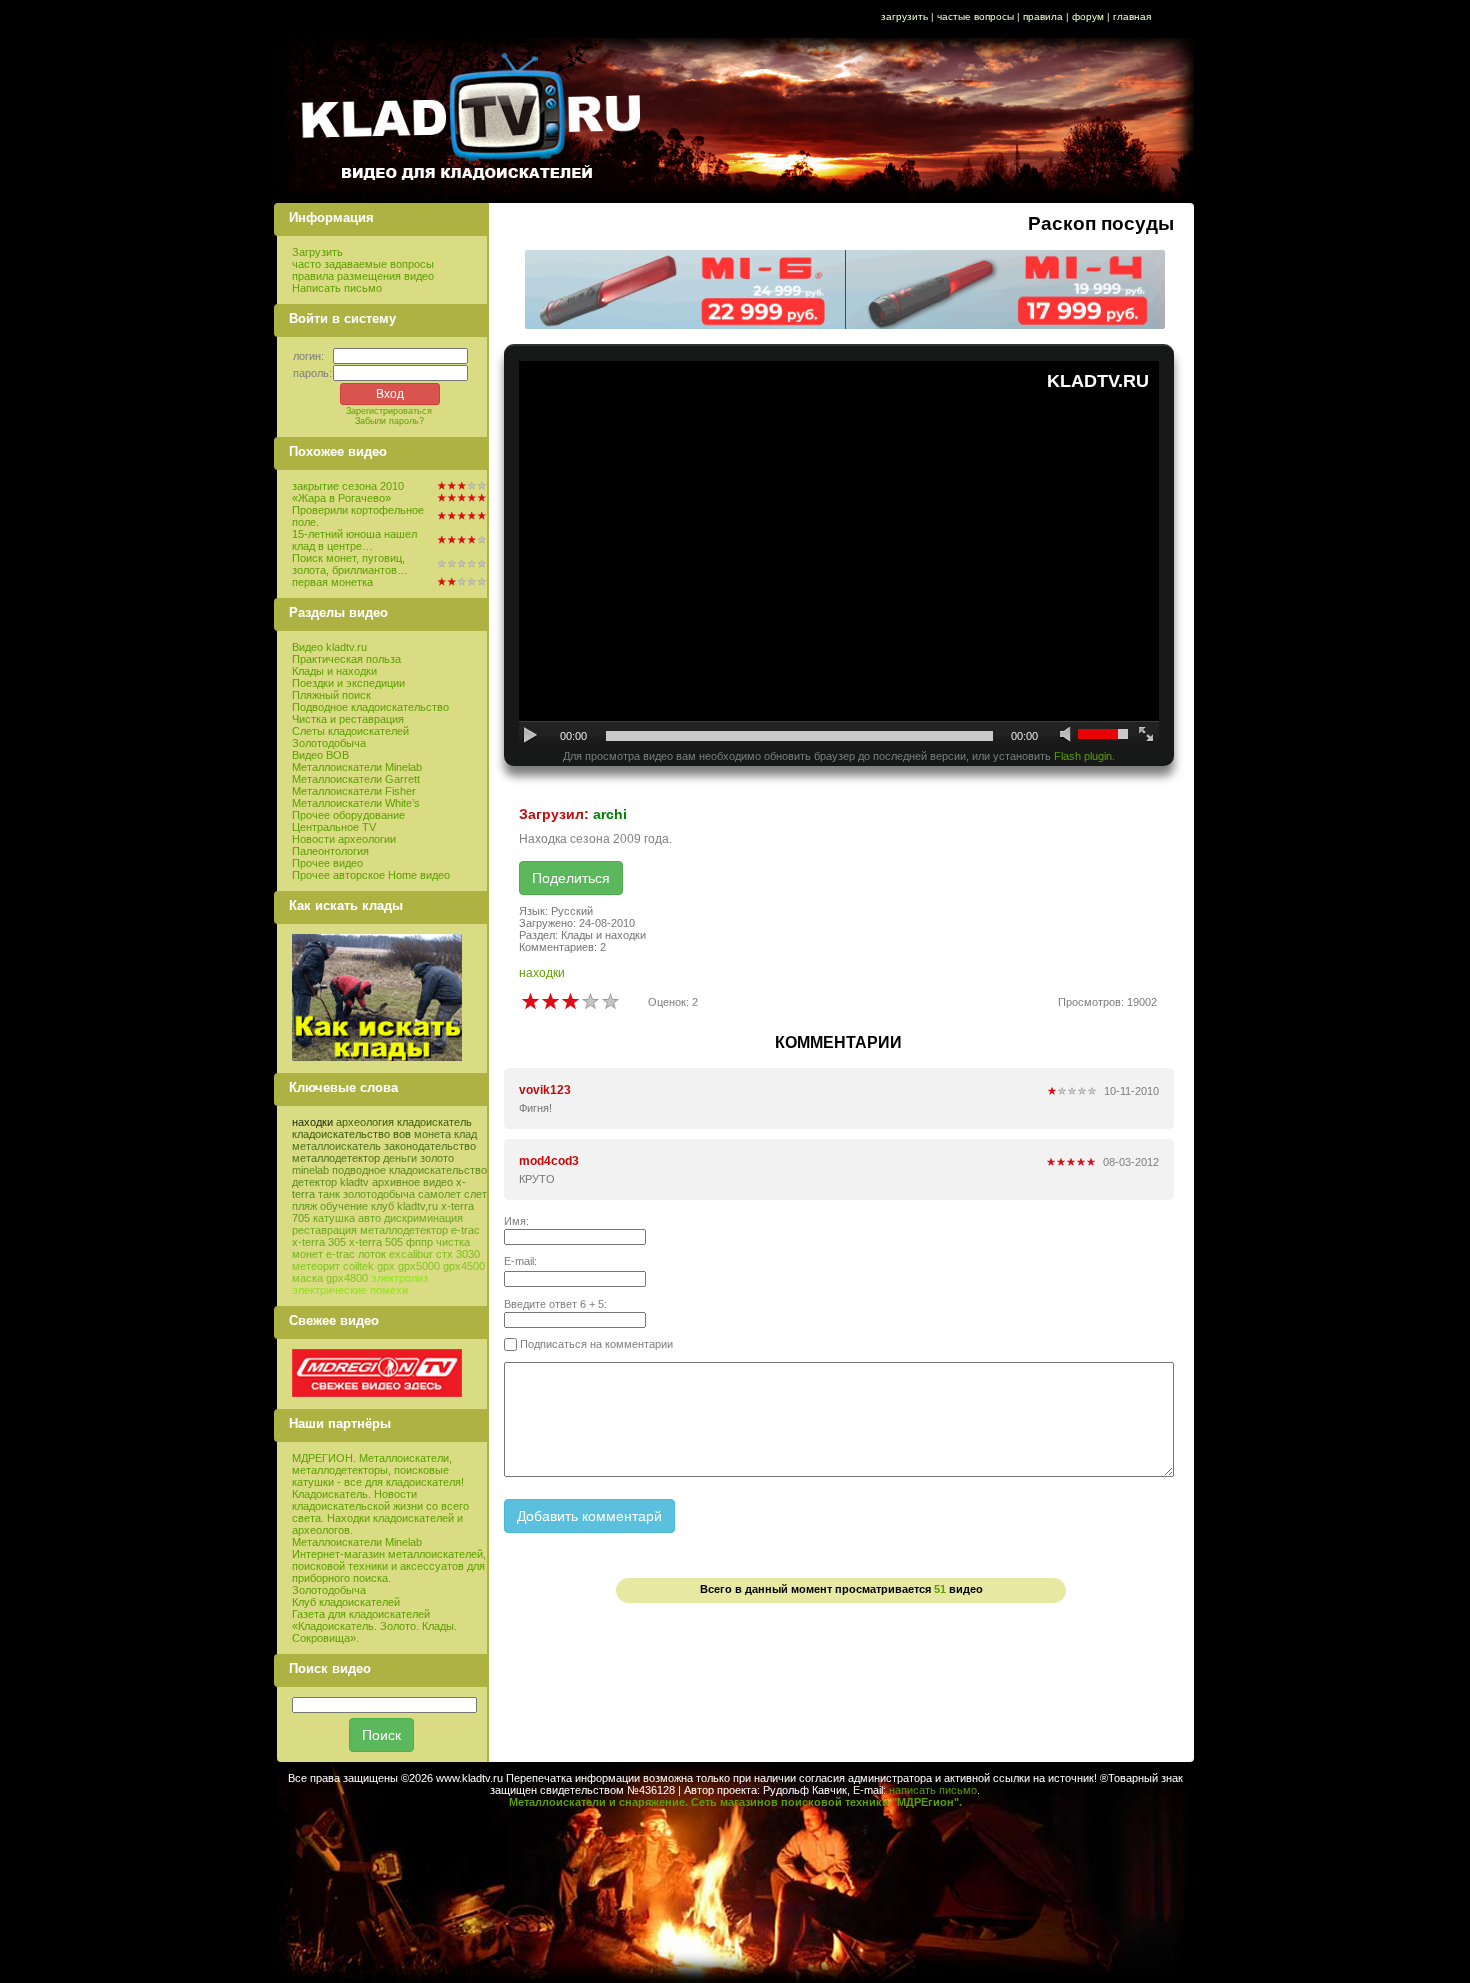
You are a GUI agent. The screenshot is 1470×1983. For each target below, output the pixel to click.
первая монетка (332, 582)
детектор (314, 1182)
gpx (386, 1266)
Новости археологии (344, 839)
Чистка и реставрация (348, 719)
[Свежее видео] (377, 1393)
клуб (382, 1206)
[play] (531, 735)
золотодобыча (379, 1194)
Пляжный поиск (331, 695)
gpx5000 (419, 1266)
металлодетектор (336, 1158)
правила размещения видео (363, 276)
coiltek (358, 1266)
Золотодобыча (329, 743)
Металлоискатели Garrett (356, 779)
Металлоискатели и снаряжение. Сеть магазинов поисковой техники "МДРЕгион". (735, 1802)
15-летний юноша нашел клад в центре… (354, 540)
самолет (439, 1194)
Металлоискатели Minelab (357, 767)
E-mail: (520, 1261)
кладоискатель (434, 1122)
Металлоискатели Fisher (354, 791)
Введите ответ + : (555, 1304)
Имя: (516, 1221)
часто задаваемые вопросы (363, 264)
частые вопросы (975, 16)
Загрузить (317, 252)
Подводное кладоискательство (370, 707)
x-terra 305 (319, 1242)
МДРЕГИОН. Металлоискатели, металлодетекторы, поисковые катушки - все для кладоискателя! (378, 1470)
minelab (310, 1170)
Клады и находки (334, 671)
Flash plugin (1083, 756)
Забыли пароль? (389, 421)
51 (940, 1589)
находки (312, 1122)
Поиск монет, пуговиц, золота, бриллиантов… (350, 564)
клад (465, 1134)
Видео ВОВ (320, 755)
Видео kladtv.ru (329, 647)
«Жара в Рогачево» (341, 498)
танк (329, 1194)
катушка (334, 1218)
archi (610, 814)
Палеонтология (330, 851)
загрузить (904, 16)
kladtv (354, 1182)
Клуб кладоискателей (346, 1602)
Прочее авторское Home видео (371, 875)
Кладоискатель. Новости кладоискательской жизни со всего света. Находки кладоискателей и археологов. (380, 1512)
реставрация (324, 1230)
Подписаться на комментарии (595, 1344)
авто (369, 1218)
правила (1043, 16)
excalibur (411, 1254)
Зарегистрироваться (389, 411)
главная (1132, 16)
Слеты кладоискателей (350, 731)
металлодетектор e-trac (420, 1230)
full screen (1146, 735)
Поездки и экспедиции (348, 683)
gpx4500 (464, 1266)
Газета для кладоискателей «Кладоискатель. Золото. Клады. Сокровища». (374, 1626)
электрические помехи (350, 1290)
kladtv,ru (417, 1206)
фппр (419, 1242)
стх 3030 (458, 1254)
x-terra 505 (376, 1242)
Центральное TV (334, 827)
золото (437, 1158)
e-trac (340, 1254)
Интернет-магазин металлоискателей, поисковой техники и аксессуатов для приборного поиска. (389, 1566)
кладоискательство (341, 1134)
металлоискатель (336, 1146)
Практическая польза (346, 659)
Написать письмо (337, 288)
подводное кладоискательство (409, 1170)
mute (1067, 735)
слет (475, 1194)
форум (1088, 16)
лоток (372, 1254)
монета (432, 1134)
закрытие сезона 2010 (348, 486)
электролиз (399, 1278)
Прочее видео (327, 863)
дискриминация (423, 1218)
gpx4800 (347, 1278)
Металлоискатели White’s (356, 803)
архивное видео (412, 1182)
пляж (304, 1206)
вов (402, 1134)
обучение (344, 1206)
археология (365, 1122)
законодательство (430, 1146)
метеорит (316, 1266)
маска (307, 1278)
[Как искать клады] (377, 1057)
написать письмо (933, 1790)
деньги (400, 1158)
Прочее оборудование (348, 815)
